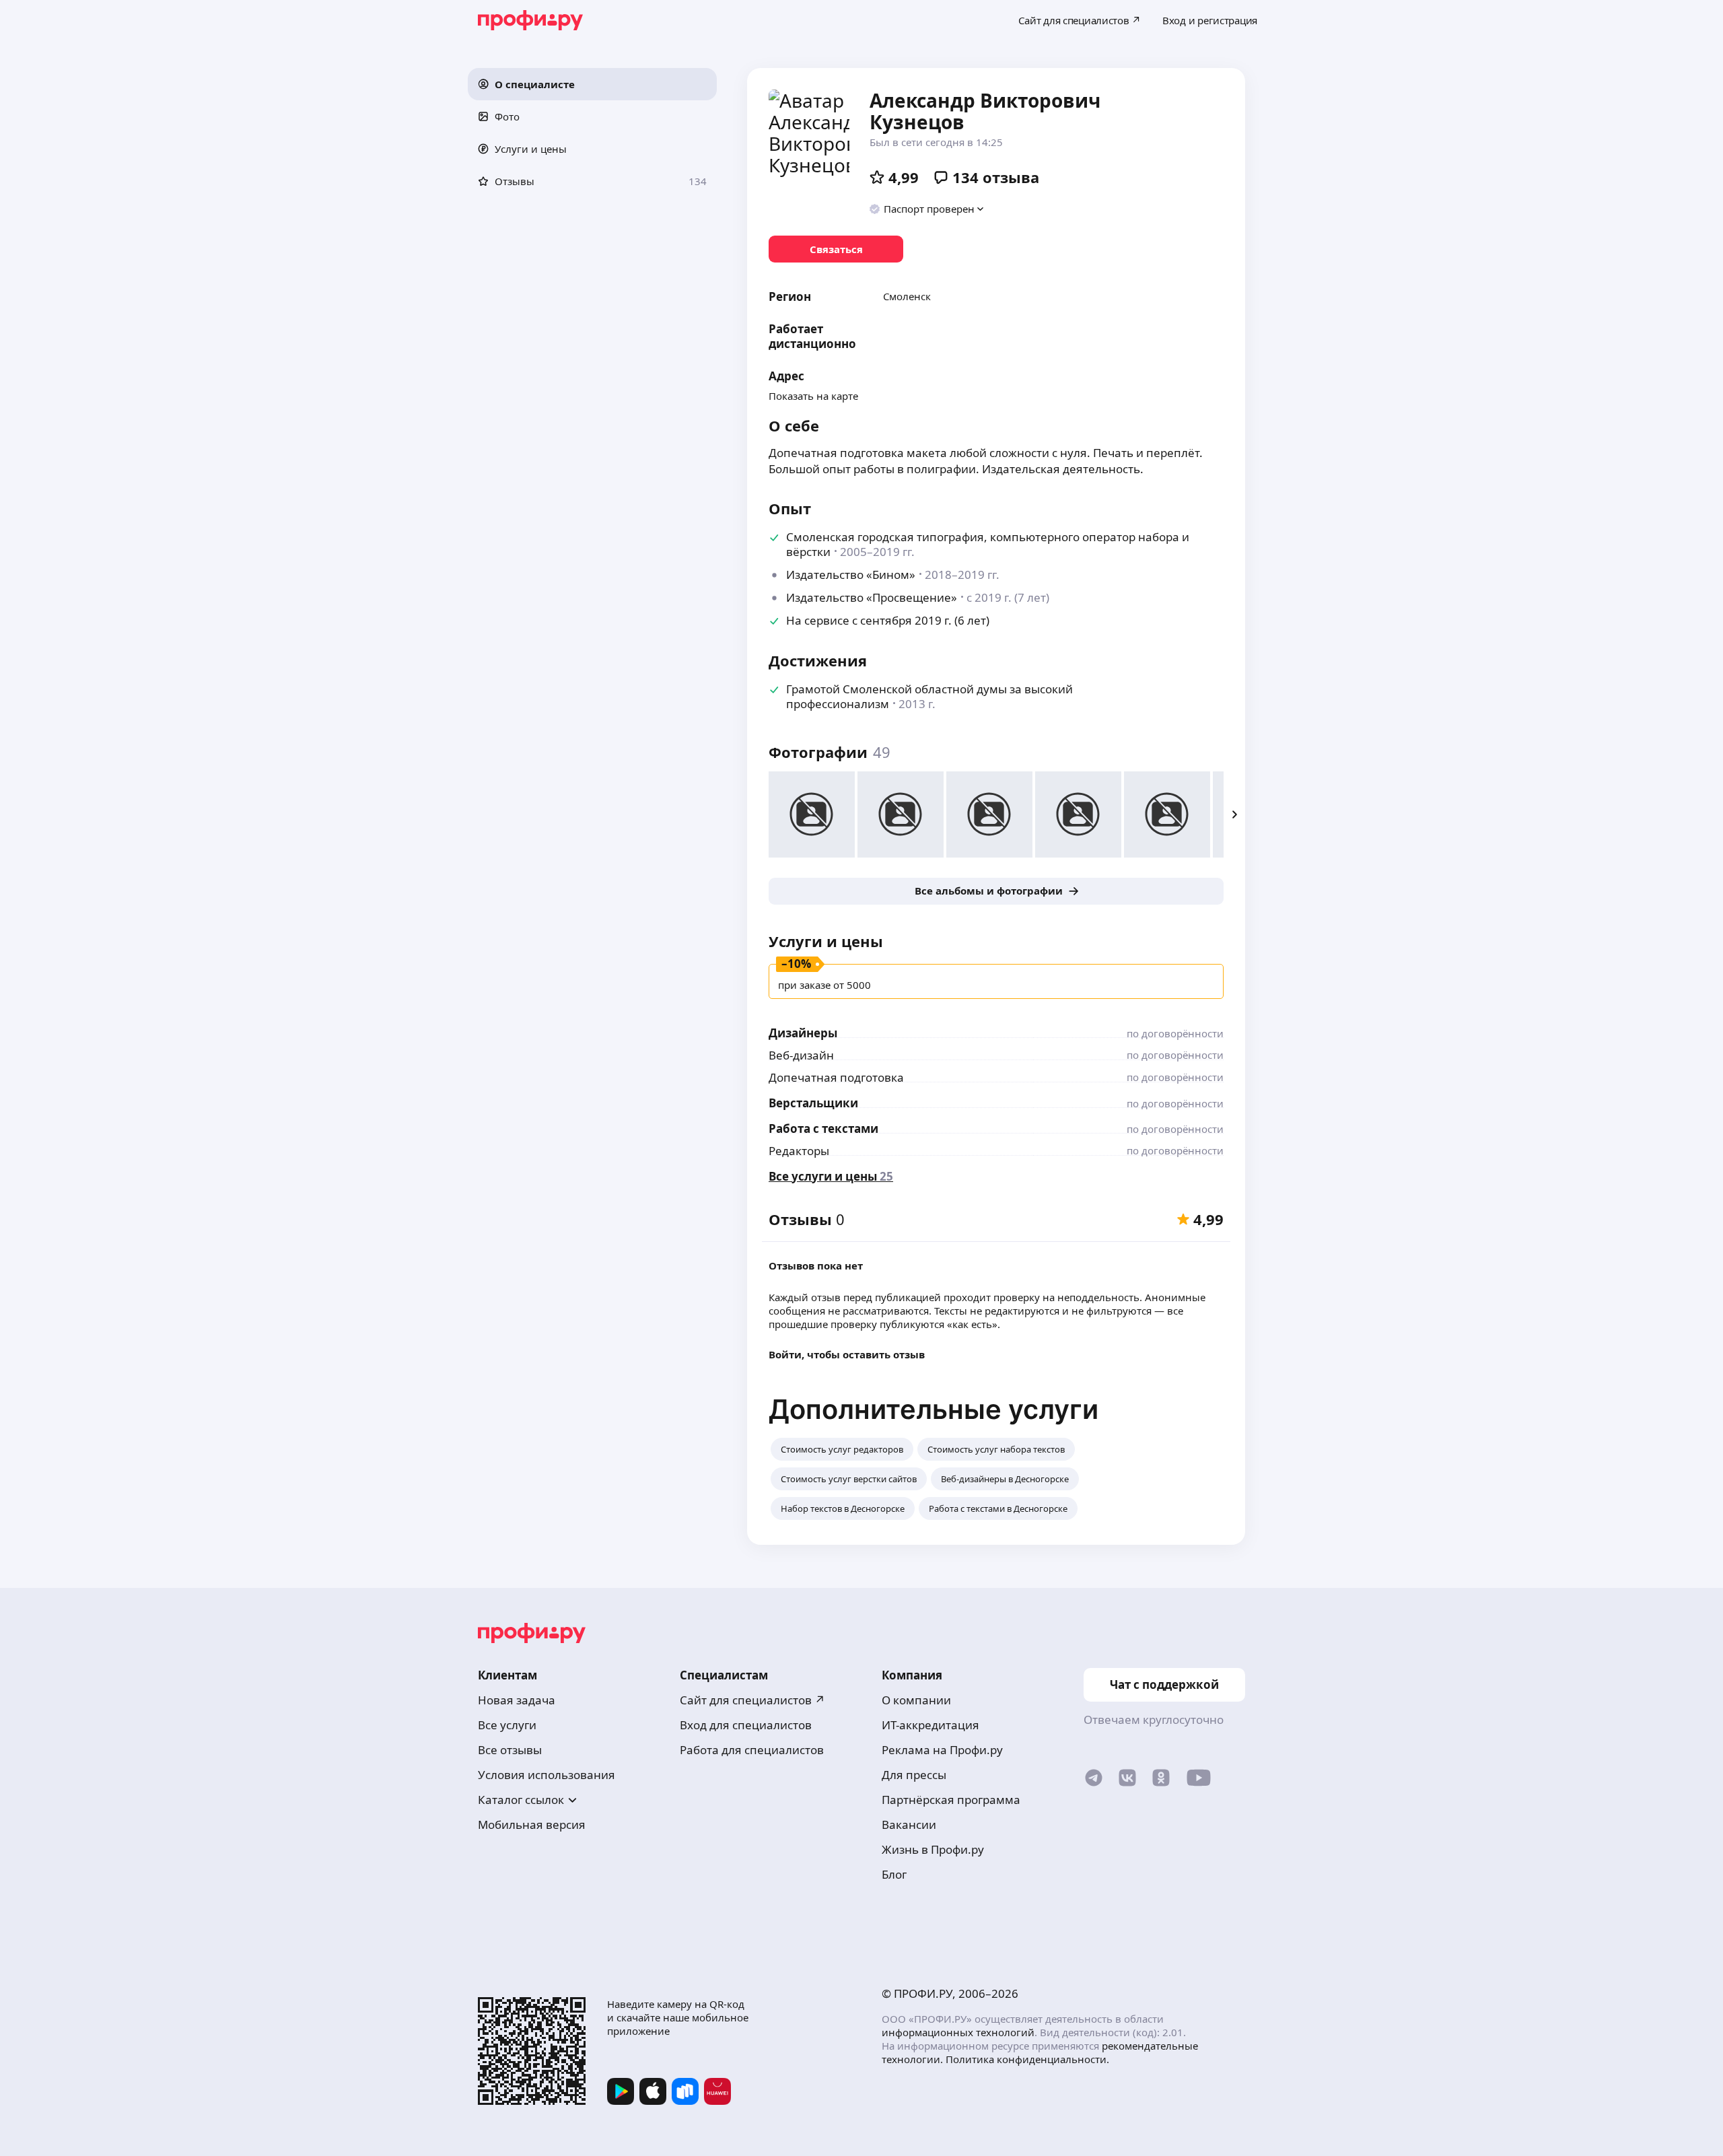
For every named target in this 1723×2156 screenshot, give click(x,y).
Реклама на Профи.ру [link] (942, 1750)
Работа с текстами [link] (823, 1128)
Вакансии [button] (909, 1824)
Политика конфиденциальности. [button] (1027, 2059)
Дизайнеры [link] (803, 1033)
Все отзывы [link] (510, 1750)
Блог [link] (894, 1874)
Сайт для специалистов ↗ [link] (752, 1700)
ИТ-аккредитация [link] (930, 1725)
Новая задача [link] (517, 1700)
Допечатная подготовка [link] (836, 1077)
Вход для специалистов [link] (746, 1725)
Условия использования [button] (547, 1775)
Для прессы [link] (914, 1775)
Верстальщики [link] (813, 1103)
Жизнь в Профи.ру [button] (933, 1849)
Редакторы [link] (799, 1151)
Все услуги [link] (507, 1725)
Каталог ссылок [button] (521, 1800)
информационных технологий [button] (958, 2032)
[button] (592, 84)
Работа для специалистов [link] (752, 1750)
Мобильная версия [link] (532, 1824)
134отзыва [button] (996, 177)
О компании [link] (916, 1700)
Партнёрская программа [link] (951, 1800)
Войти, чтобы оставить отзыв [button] (847, 1354)
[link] (836, 249)
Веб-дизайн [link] (801, 1055)
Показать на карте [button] (813, 396)
